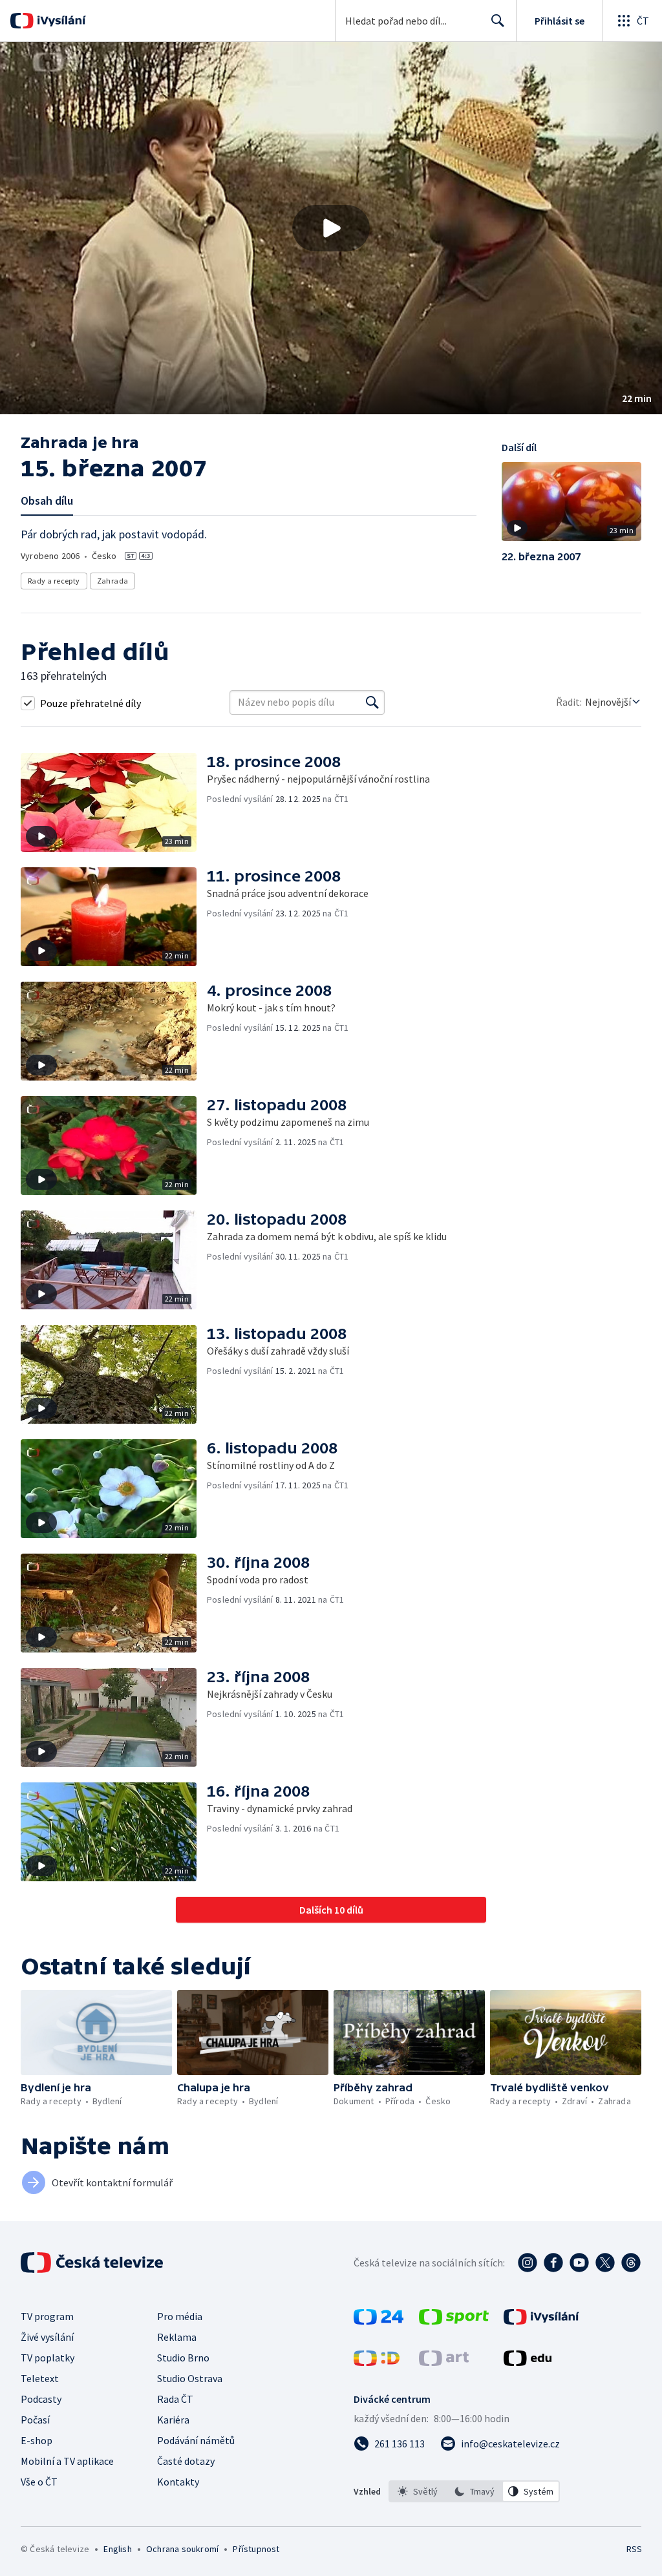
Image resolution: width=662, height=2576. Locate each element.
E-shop (37, 2440)
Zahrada (113, 581)
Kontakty (178, 2482)
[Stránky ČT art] (444, 2362)
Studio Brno (183, 2358)
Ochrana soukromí (182, 2549)
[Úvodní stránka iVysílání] (60, 21)
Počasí (35, 2420)
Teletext (40, 2378)
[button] (331, 228)
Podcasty (41, 2399)
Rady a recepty (54, 581)
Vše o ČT (39, 2482)
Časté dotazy (186, 2461)
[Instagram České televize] (528, 2263)
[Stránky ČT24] (379, 2321)
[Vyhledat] (372, 702)
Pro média (180, 2316)
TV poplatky (48, 2358)
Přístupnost (256, 2549)
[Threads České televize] (631, 2263)
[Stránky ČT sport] (454, 2321)
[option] (418, 2491)
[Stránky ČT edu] (528, 2362)
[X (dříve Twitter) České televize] (605, 2263)
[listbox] (474, 2491)
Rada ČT (175, 2399)
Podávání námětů (196, 2440)
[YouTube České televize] (579, 2263)
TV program (47, 2316)
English (117, 2549)
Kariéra (173, 2420)
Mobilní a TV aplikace (67, 2461)
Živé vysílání (47, 2337)
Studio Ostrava (190, 2378)
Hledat (498, 21)
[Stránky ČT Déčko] (377, 2362)
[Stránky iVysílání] (541, 2321)
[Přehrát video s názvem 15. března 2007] (331, 228)
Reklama (177, 2337)
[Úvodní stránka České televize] (93, 2263)
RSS (634, 2549)
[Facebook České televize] (553, 2263)
